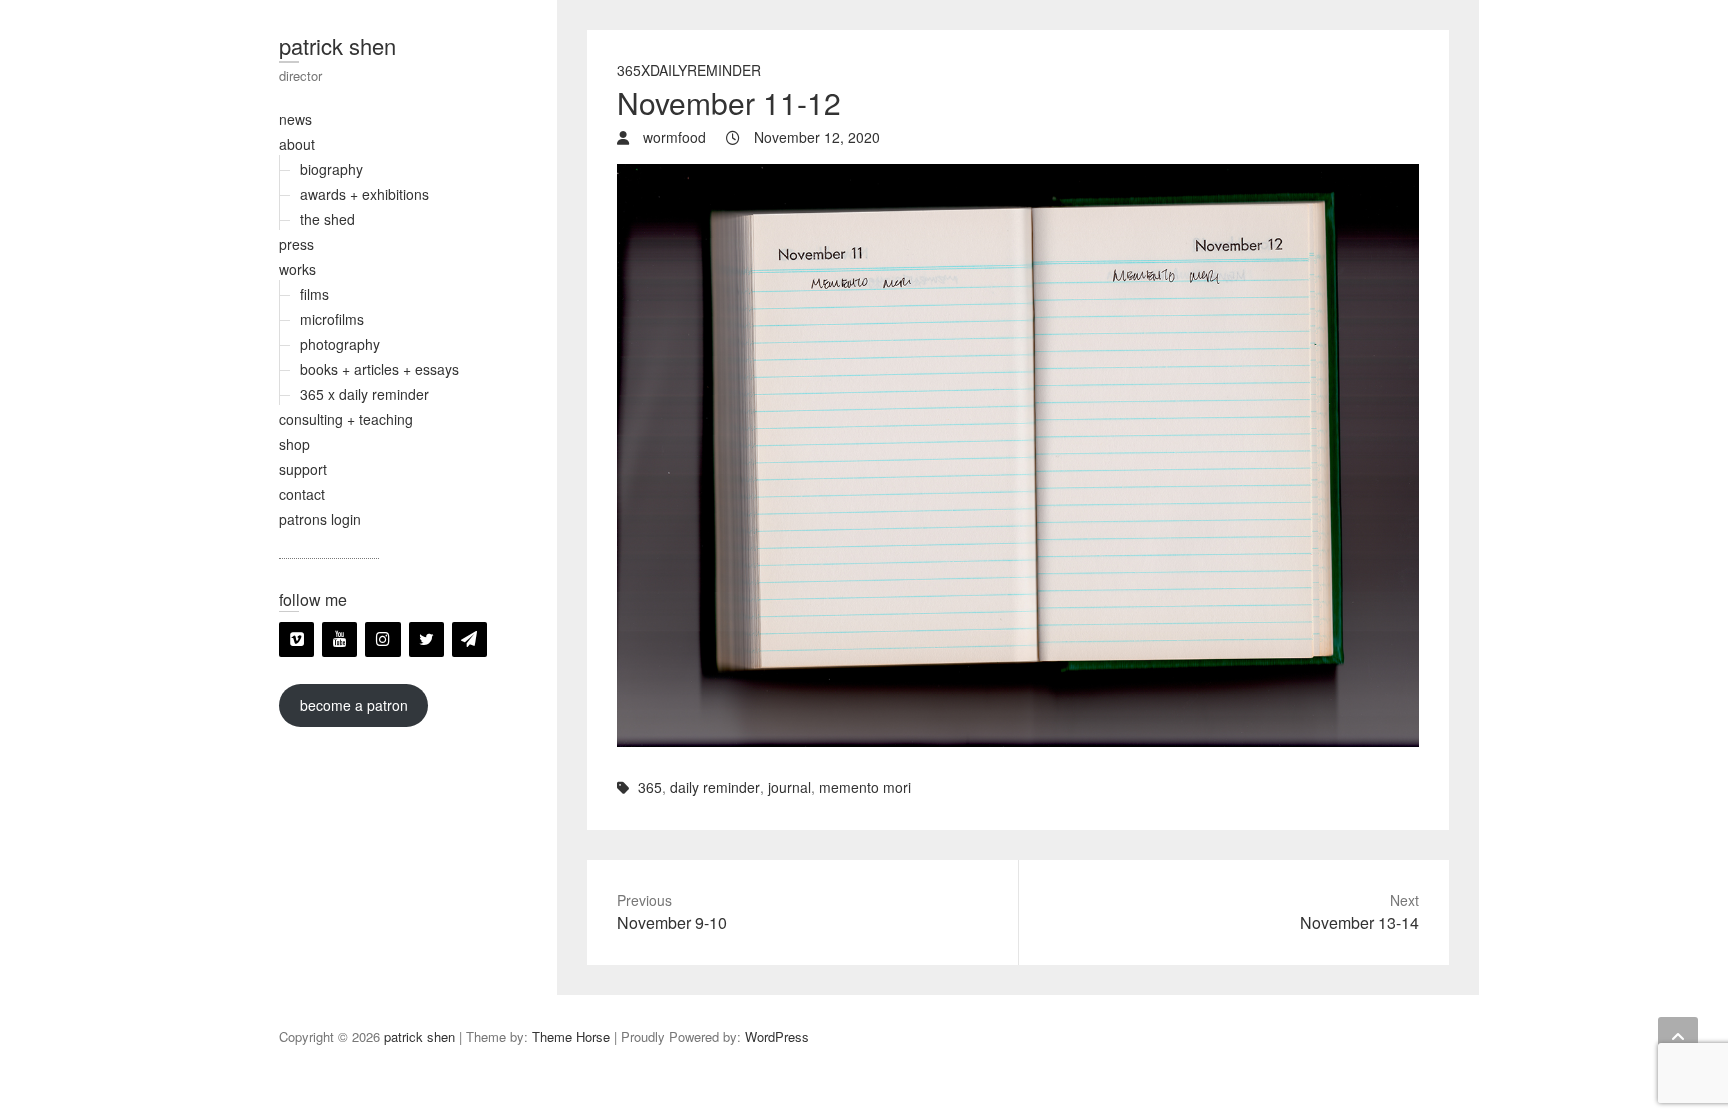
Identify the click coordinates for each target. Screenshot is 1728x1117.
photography (340, 344)
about (297, 144)
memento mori (865, 787)
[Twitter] (426, 639)
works (297, 269)
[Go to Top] (1678, 1037)
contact (302, 494)
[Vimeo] (296, 639)
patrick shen (337, 45)
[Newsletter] (469, 639)
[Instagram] (382, 639)
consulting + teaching (346, 419)
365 (650, 787)
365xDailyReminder (689, 70)
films (314, 294)
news (295, 119)
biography (331, 169)
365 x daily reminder (364, 394)
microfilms (332, 319)
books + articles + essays (379, 369)
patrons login (320, 519)
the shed (327, 219)
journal (789, 787)
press (296, 244)
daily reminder (715, 787)
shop (294, 444)
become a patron (354, 705)
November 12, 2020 (815, 137)
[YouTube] (339, 639)
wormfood (672, 137)
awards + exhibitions (364, 194)
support (303, 469)
